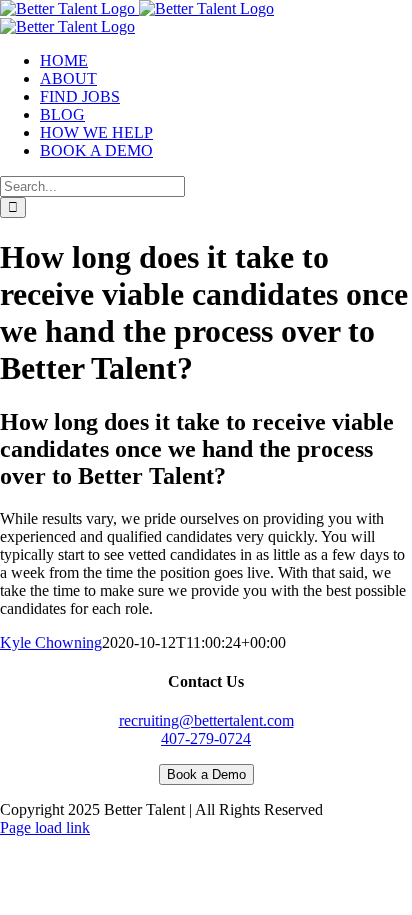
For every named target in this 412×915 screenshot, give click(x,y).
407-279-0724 (206, 738)
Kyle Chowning (51, 642)
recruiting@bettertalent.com (206, 720)
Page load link (45, 827)
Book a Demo (206, 774)
